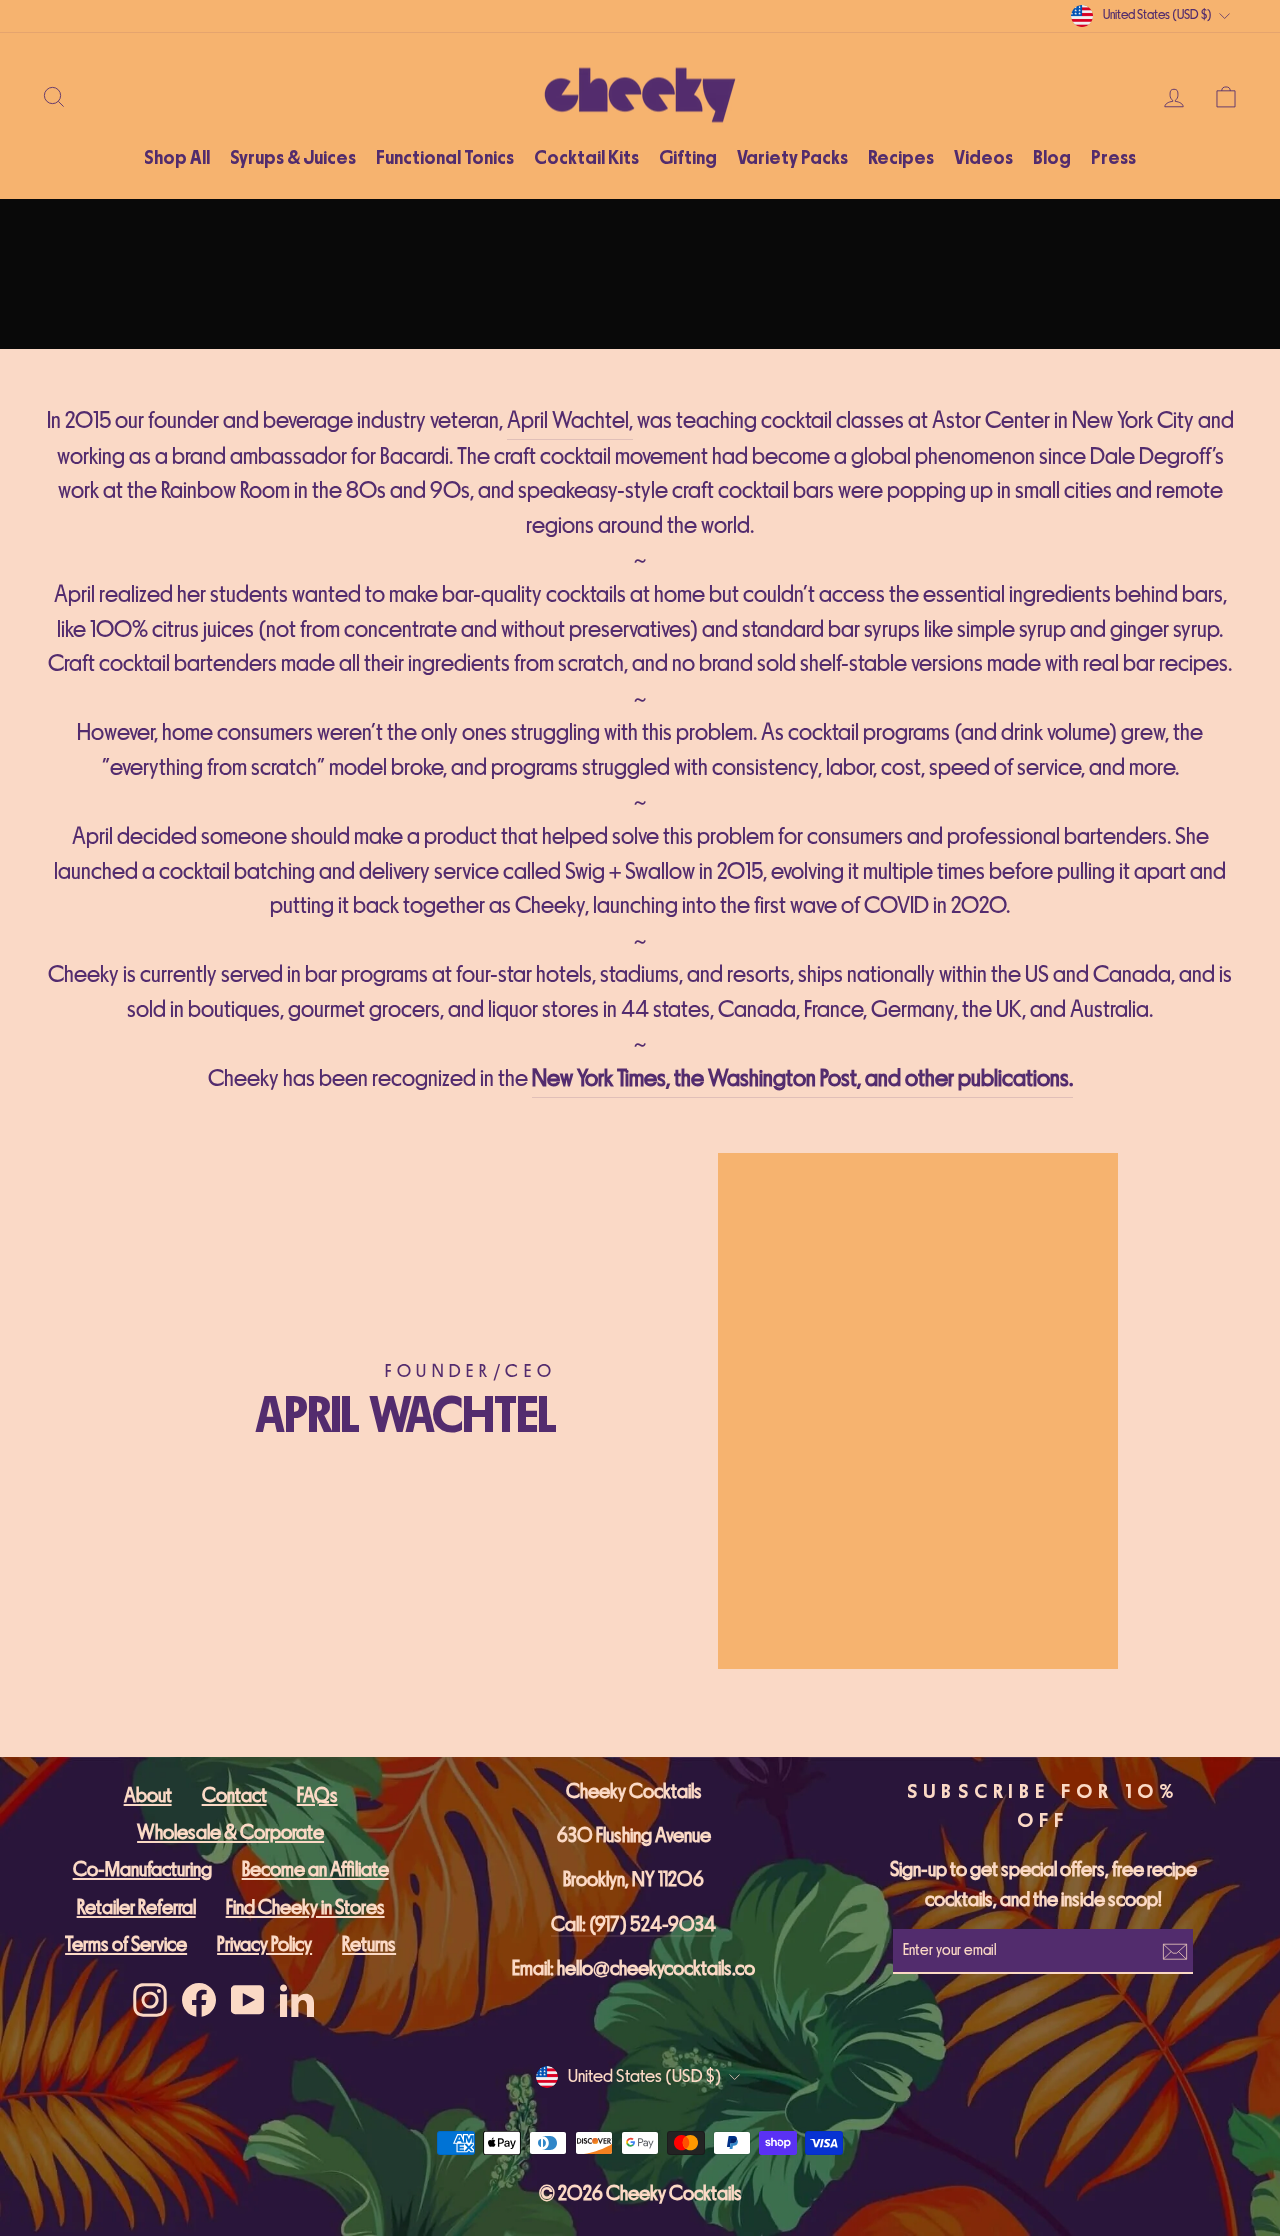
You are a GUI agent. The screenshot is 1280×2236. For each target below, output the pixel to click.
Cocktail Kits (586, 158)
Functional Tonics (445, 158)
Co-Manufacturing (142, 1869)
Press (1113, 158)
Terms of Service (126, 1944)
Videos (983, 158)
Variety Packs (792, 158)
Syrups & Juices (293, 158)
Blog (1052, 158)
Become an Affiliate (315, 1869)
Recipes (901, 158)
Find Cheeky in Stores (305, 1907)
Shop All (177, 158)
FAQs (317, 1795)
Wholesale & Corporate (230, 1832)
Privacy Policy (264, 1944)
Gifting (688, 158)
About (148, 1795)
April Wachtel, (570, 420)
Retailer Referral (136, 1907)
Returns (369, 1944)
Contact (234, 1795)
